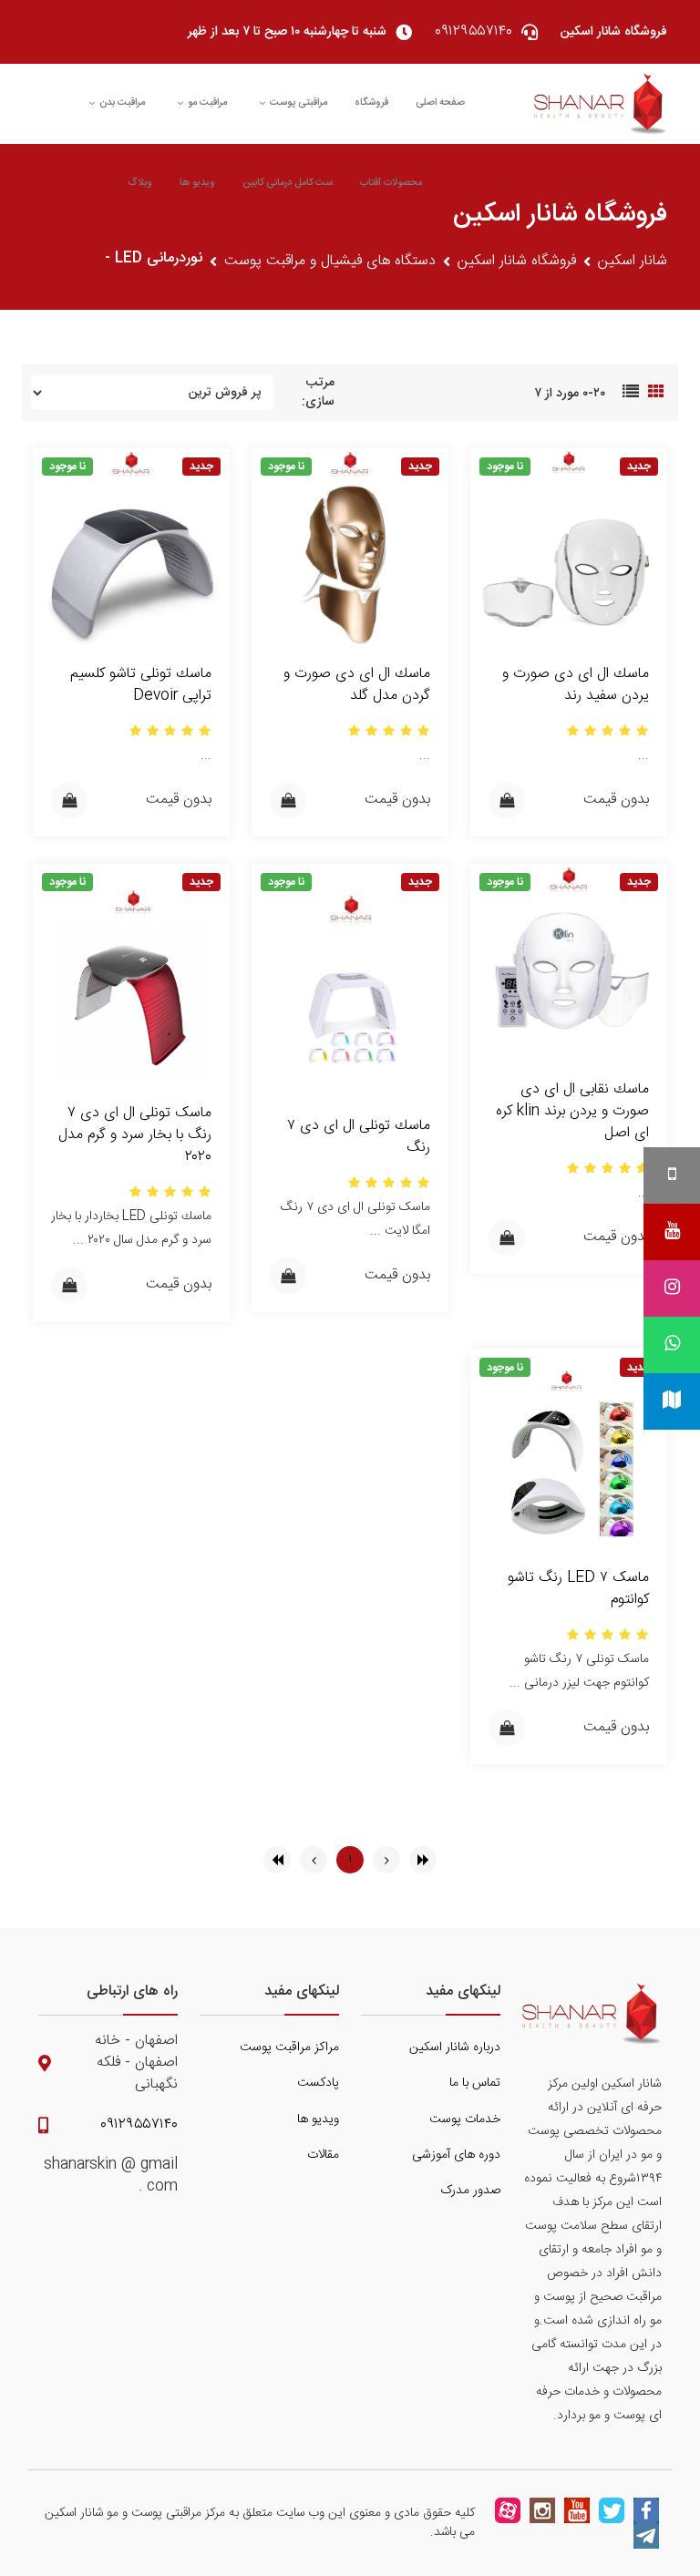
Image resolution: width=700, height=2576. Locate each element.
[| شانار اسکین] (601, 104)
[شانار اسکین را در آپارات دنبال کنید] (508, 2510)
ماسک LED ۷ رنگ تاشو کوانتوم (578, 1589)
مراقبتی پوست (299, 103)
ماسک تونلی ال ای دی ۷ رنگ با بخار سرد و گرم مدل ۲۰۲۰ (135, 1135)
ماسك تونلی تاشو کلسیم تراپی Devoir (141, 685)
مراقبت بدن (122, 103)
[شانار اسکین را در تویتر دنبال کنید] (612, 2510)
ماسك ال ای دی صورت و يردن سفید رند (576, 685)
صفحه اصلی (440, 103)
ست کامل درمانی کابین (288, 183)
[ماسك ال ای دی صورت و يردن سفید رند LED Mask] (569, 547)
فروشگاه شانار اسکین (517, 262)
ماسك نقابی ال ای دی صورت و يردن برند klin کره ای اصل (572, 1111)
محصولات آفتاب (391, 183)
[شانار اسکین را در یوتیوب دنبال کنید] (577, 2510)
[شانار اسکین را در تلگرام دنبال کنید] (646, 2536)
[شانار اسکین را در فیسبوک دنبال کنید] (646, 2510)
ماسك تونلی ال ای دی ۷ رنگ (359, 1137)
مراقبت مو (207, 103)
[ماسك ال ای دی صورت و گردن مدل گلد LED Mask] (350, 547)
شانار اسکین (633, 262)
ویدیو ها (197, 183)
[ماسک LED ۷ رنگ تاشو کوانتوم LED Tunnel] (569, 1449)
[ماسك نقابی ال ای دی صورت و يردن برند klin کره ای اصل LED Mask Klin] (569, 963)
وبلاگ (140, 183)
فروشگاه (371, 103)
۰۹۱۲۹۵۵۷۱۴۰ (139, 2125)
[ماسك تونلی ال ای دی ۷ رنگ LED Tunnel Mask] (350, 981)
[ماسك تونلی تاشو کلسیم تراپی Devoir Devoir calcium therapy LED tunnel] (131, 547)
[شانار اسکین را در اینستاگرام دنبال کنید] (542, 2510)
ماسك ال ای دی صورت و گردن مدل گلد (357, 685)
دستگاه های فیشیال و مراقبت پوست (330, 262)
